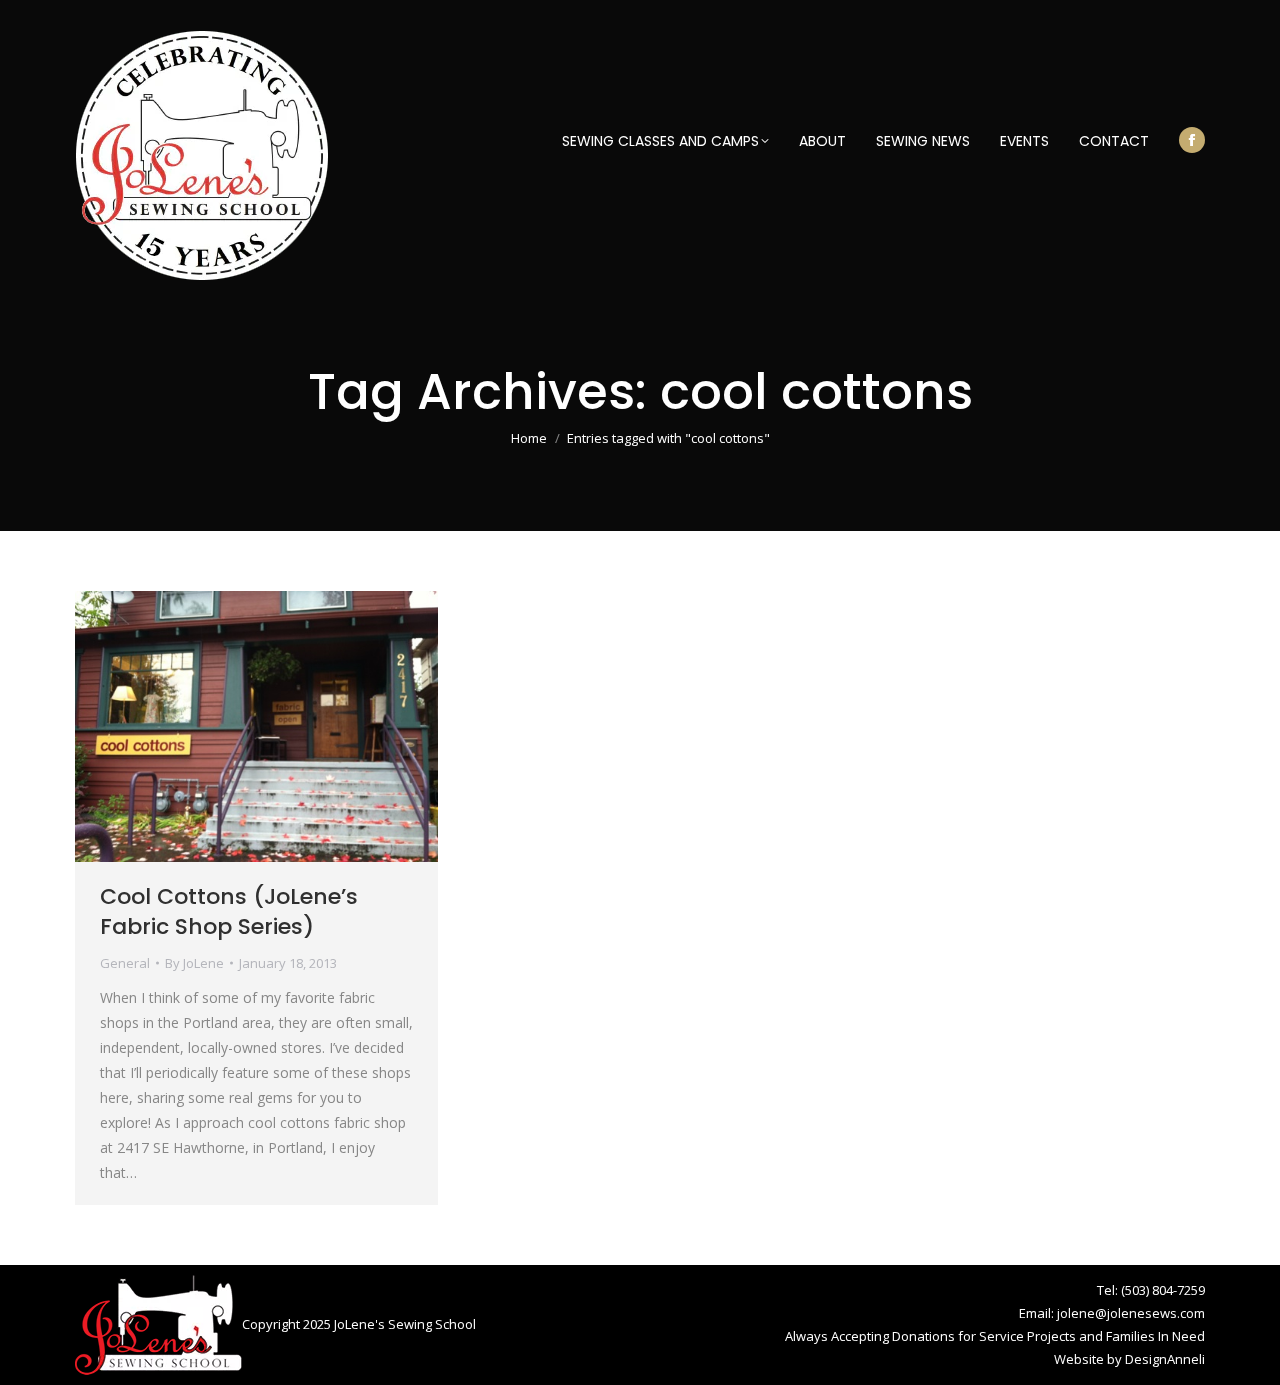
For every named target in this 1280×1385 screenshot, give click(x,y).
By (194, 963)
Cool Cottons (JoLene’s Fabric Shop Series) (229, 911)
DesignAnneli (1165, 1359)
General (125, 963)
